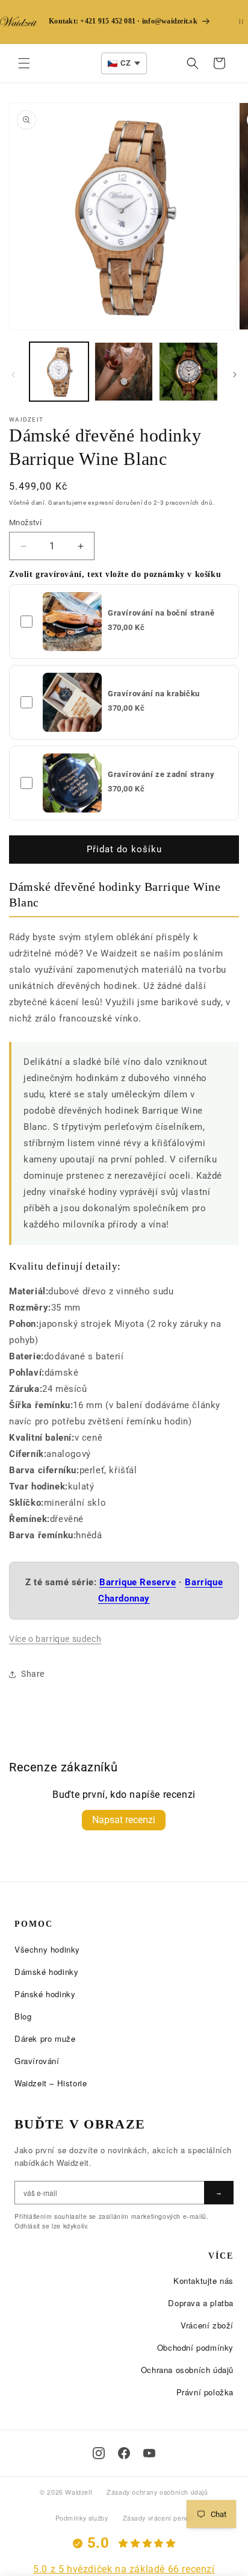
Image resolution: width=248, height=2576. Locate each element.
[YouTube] (149, 2453)
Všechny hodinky (47, 1949)
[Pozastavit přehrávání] (241, 22)
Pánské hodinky (45, 1994)
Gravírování (37, 2061)
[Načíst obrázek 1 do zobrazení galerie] (59, 372)
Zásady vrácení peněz (158, 2518)
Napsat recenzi (124, 1820)
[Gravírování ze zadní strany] (72, 783)
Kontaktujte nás (203, 2281)
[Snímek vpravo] (235, 375)
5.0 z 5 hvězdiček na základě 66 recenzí (124, 2569)
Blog (23, 2016)
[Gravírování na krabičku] (72, 702)
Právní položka (205, 2392)
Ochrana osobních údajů (187, 2370)
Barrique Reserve (138, 1582)
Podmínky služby (82, 2518)
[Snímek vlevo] (13, 375)
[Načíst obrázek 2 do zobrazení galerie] (124, 372)
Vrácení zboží (207, 2325)
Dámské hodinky (46, 1972)
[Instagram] (99, 2453)
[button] (24, 63)
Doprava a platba (201, 2303)
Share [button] (33, 1674)
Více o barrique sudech (55, 1639)
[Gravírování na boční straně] (72, 622)
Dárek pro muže (45, 2038)
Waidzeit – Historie (51, 2083)
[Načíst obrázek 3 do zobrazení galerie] (188, 372)
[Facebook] (124, 2453)
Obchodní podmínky (195, 2347)
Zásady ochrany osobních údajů (157, 2492)
